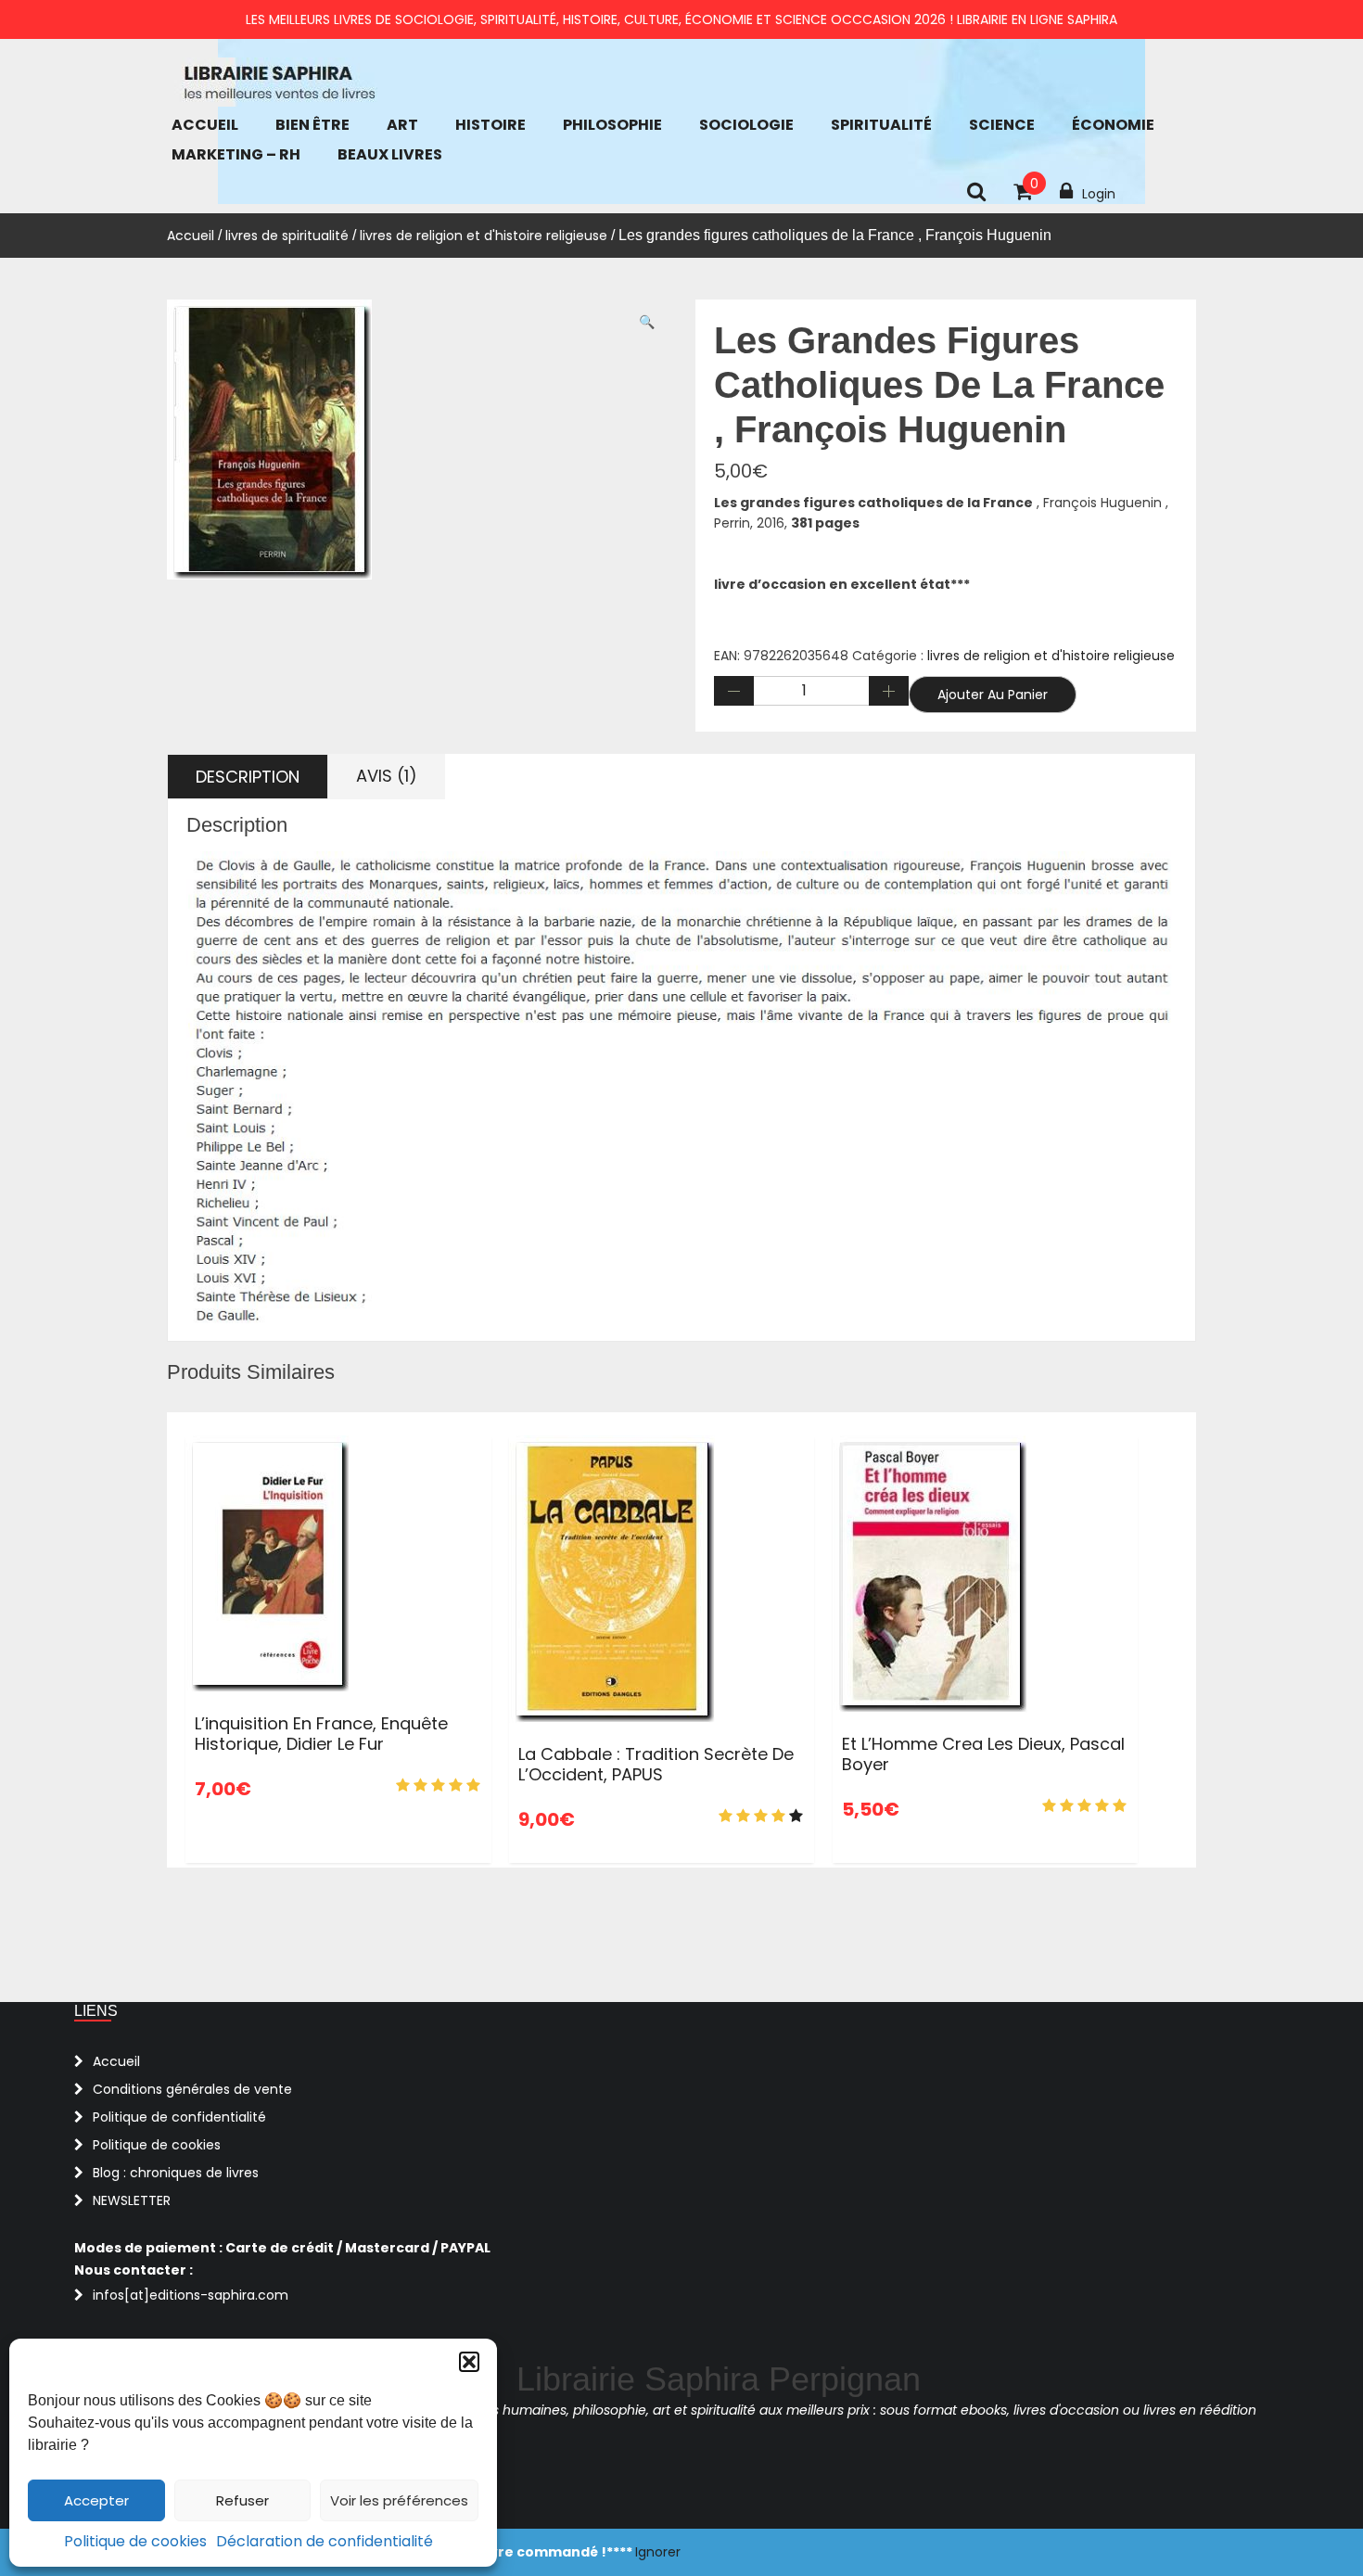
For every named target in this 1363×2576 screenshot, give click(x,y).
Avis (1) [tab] (387, 776)
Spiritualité (881, 125)
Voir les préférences (399, 2500)
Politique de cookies (135, 2541)
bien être (312, 125)
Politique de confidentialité (179, 2117)
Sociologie (746, 125)
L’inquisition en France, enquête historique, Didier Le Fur (321, 1734)
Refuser (242, 2500)
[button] (469, 2362)
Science (1002, 125)
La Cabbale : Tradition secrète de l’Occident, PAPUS (656, 1764)
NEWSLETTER (132, 2200)
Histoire (490, 125)
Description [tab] (248, 777)
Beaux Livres (390, 154)
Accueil (205, 125)
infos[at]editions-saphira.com (191, 2295)
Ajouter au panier (993, 695)
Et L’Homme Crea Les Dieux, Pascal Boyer (983, 1754)
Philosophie (612, 125)
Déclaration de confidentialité (325, 2541)
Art (402, 125)
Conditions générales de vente (192, 2089)
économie (1113, 125)
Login (1099, 194)
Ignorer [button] (658, 2552)
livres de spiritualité (287, 236)
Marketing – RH (236, 154)
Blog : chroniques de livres (176, 2173)
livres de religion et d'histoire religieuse (484, 236)
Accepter (96, 2500)
